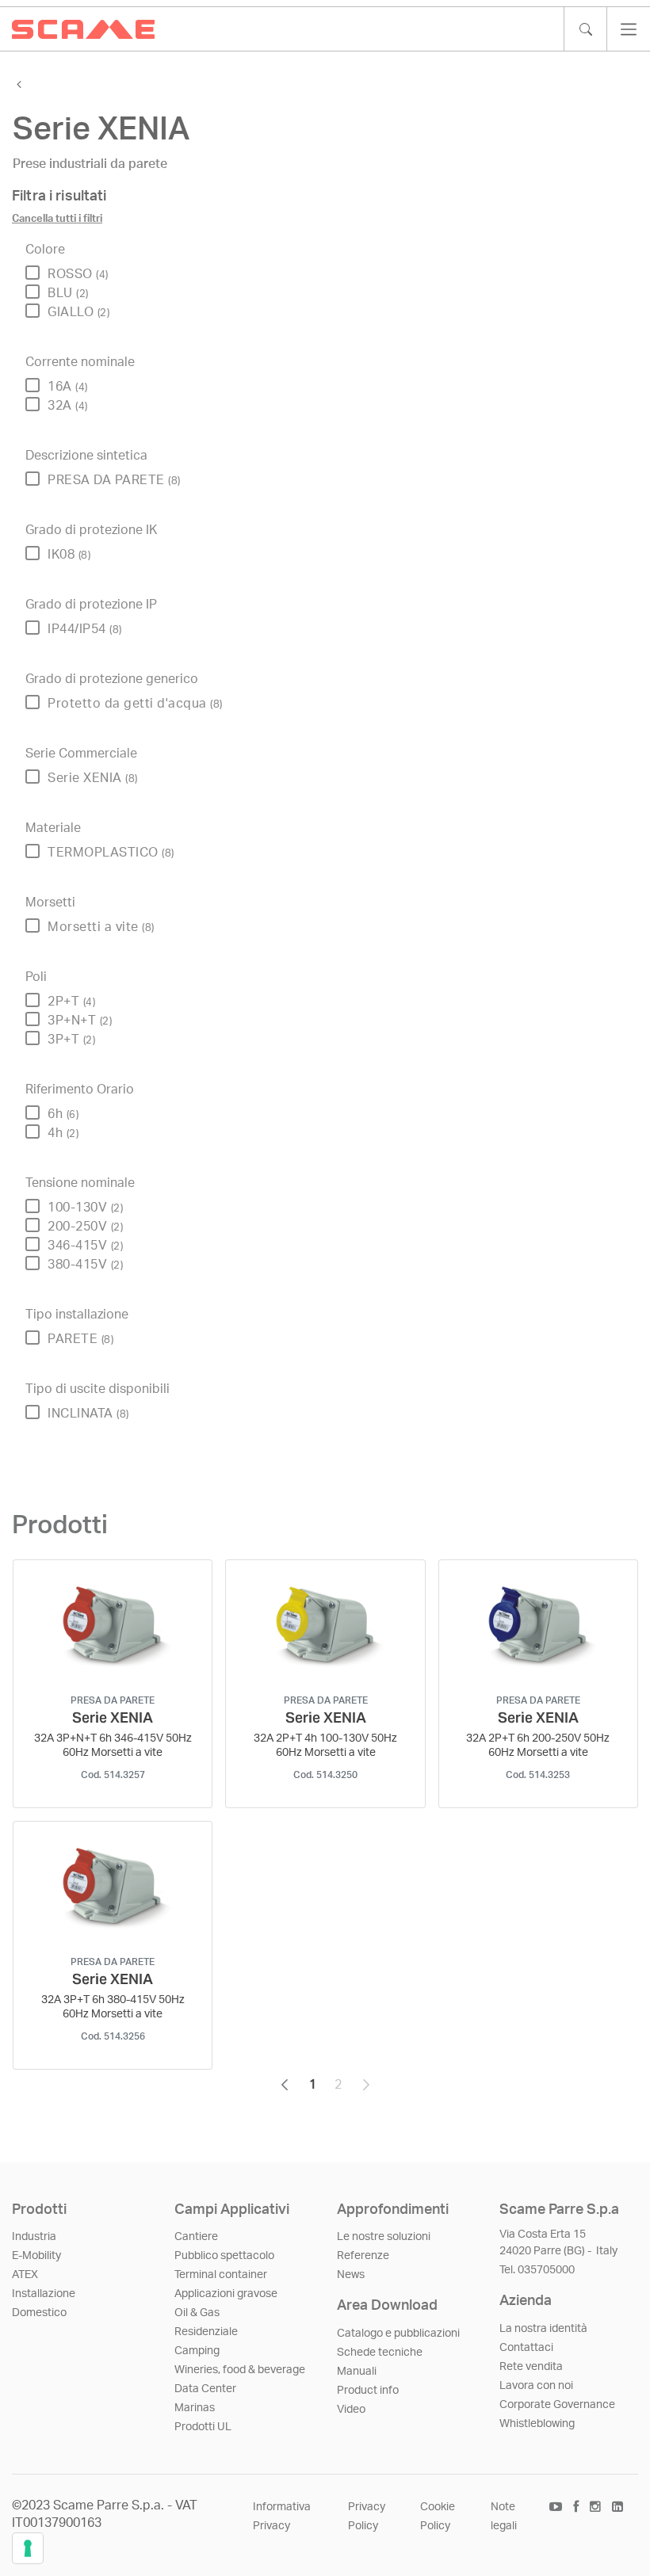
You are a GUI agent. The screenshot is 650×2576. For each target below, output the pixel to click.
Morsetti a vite (101, 927)
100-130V (85, 1208)
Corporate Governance (557, 2405)
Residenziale (206, 2332)
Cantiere (196, 2237)
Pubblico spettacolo (224, 2256)
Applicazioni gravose (226, 2294)
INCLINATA (88, 1414)
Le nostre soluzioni (384, 2237)
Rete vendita (531, 2367)
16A (68, 387)
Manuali (357, 2372)
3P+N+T (80, 1021)
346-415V (85, 1246)
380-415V (85, 1265)
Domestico (39, 2313)
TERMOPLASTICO (111, 853)
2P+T (71, 1002)
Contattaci (526, 2348)
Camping (197, 2351)
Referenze (363, 2256)
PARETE (80, 1339)
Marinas (195, 2408)
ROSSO (78, 274)
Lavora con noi (536, 2386)
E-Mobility (36, 2256)
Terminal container (221, 2275)
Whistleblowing (537, 2424)
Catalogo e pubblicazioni (398, 2334)
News (351, 2275)
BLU (68, 293)
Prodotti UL (203, 2427)
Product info (368, 2391)
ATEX (25, 2275)
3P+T (71, 1040)
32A (68, 406)
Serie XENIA (93, 778)
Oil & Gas (197, 2313)
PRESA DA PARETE (114, 480)
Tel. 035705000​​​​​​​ (537, 2270)
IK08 (69, 555)
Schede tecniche (380, 2353)
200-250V (85, 1227)
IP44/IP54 (85, 629)
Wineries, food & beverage (240, 2370)
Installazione (44, 2294)
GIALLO (78, 312)
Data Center (205, 2389)
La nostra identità (543, 2329)
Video (351, 2410)
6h (63, 1114)
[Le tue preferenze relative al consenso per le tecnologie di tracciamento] (28, 2548)
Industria (34, 2237)
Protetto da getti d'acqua (135, 704)
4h (63, 1133)
